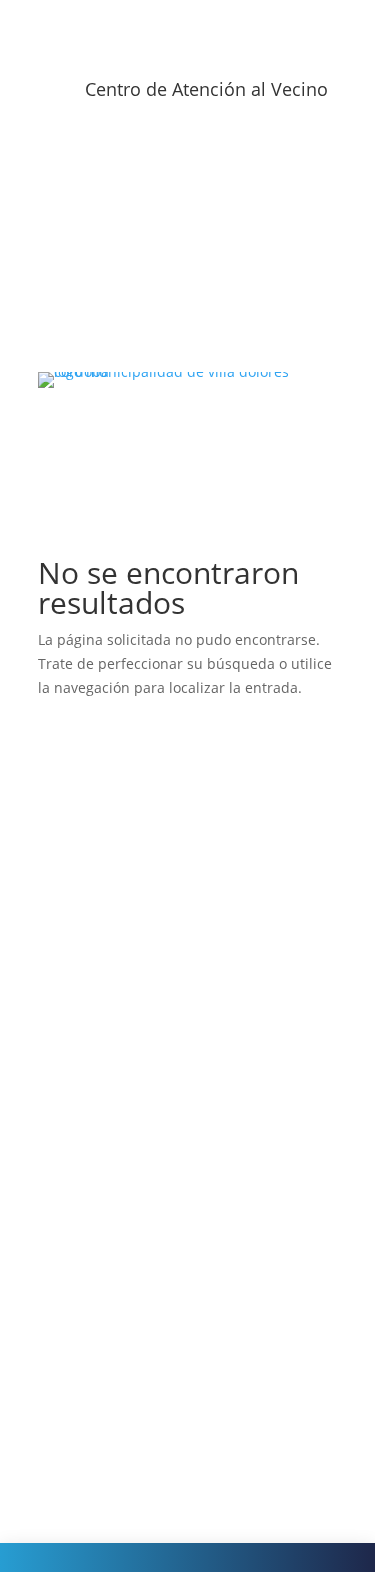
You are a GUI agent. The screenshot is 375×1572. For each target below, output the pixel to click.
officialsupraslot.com (127, 963)
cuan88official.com (120, 1367)
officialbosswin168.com (135, 820)
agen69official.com (120, 1082)
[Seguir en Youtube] (208, 158)
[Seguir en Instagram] (168, 158)
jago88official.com (118, 1391)
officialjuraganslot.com (134, 844)
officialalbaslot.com (122, 891)
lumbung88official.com (134, 1439)
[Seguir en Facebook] (128, 158)
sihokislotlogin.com (122, 1320)
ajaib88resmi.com (117, 987)
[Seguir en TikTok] (248, 158)
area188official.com (123, 1225)
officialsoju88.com (118, 939)
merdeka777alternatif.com (146, 1106)
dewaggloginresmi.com (135, 1272)
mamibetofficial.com (126, 1129)
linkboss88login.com (126, 1296)
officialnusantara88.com (138, 1010)
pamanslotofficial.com (131, 1463)
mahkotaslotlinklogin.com (143, 1177)
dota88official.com (119, 1344)
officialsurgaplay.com (129, 772)
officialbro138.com (119, 796)
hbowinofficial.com (121, 1201)
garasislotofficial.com (128, 915)
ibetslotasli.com (110, 1248)
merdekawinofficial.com (137, 1058)
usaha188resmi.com (125, 1034)
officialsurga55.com (123, 868)
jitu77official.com (115, 1415)
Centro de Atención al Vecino (206, 89)
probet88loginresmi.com (140, 1153)
